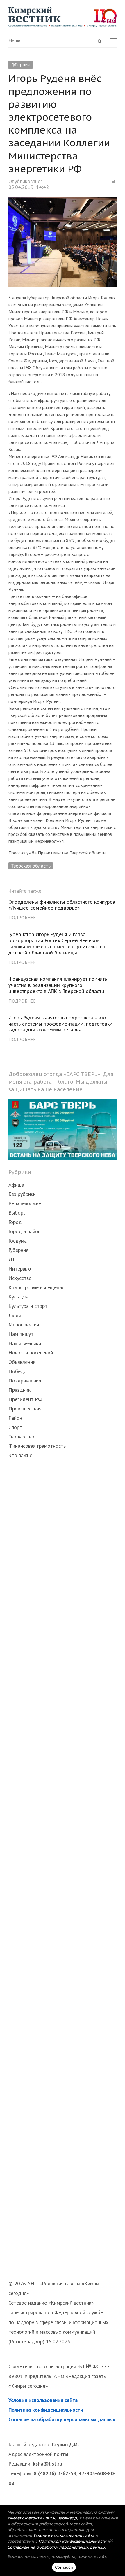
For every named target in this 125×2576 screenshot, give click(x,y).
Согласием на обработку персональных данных (56, 2547)
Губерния (20, 65)
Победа (17, 1371)
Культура (19, 1297)
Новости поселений (31, 1353)
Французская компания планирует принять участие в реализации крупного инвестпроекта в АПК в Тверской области (58, 985)
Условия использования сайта (43, 2400)
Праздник (19, 1390)
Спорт (15, 1427)
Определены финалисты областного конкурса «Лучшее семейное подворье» (62, 905)
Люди (15, 1315)
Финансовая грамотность (37, 1446)
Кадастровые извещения (36, 1287)
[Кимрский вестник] (62, 17)
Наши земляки (25, 1343)
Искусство (20, 1278)
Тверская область (31, 866)
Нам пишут (21, 1334)
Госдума (18, 1241)
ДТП (14, 1259)
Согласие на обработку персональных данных (62, 2419)
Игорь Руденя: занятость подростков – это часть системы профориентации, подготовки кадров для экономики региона (60, 1024)
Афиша (16, 1185)
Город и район (25, 1231)
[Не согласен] (111, 2540)
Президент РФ (25, 1399)
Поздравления (25, 1381)
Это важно (20, 1455)
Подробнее (22, 917)
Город (15, 1222)
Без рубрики (22, 1194)
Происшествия (25, 1409)
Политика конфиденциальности (46, 2410)
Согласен (64, 2567)
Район (15, 1418)
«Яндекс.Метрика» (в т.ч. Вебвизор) (43, 2518)
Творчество (21, 1437)
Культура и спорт (28, 1306)
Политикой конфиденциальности (72, 2541)
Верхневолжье (25, 1203)
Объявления (22, 1362)
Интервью (20, 1269)
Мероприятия (24, 1325)
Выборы (17, 1213)
